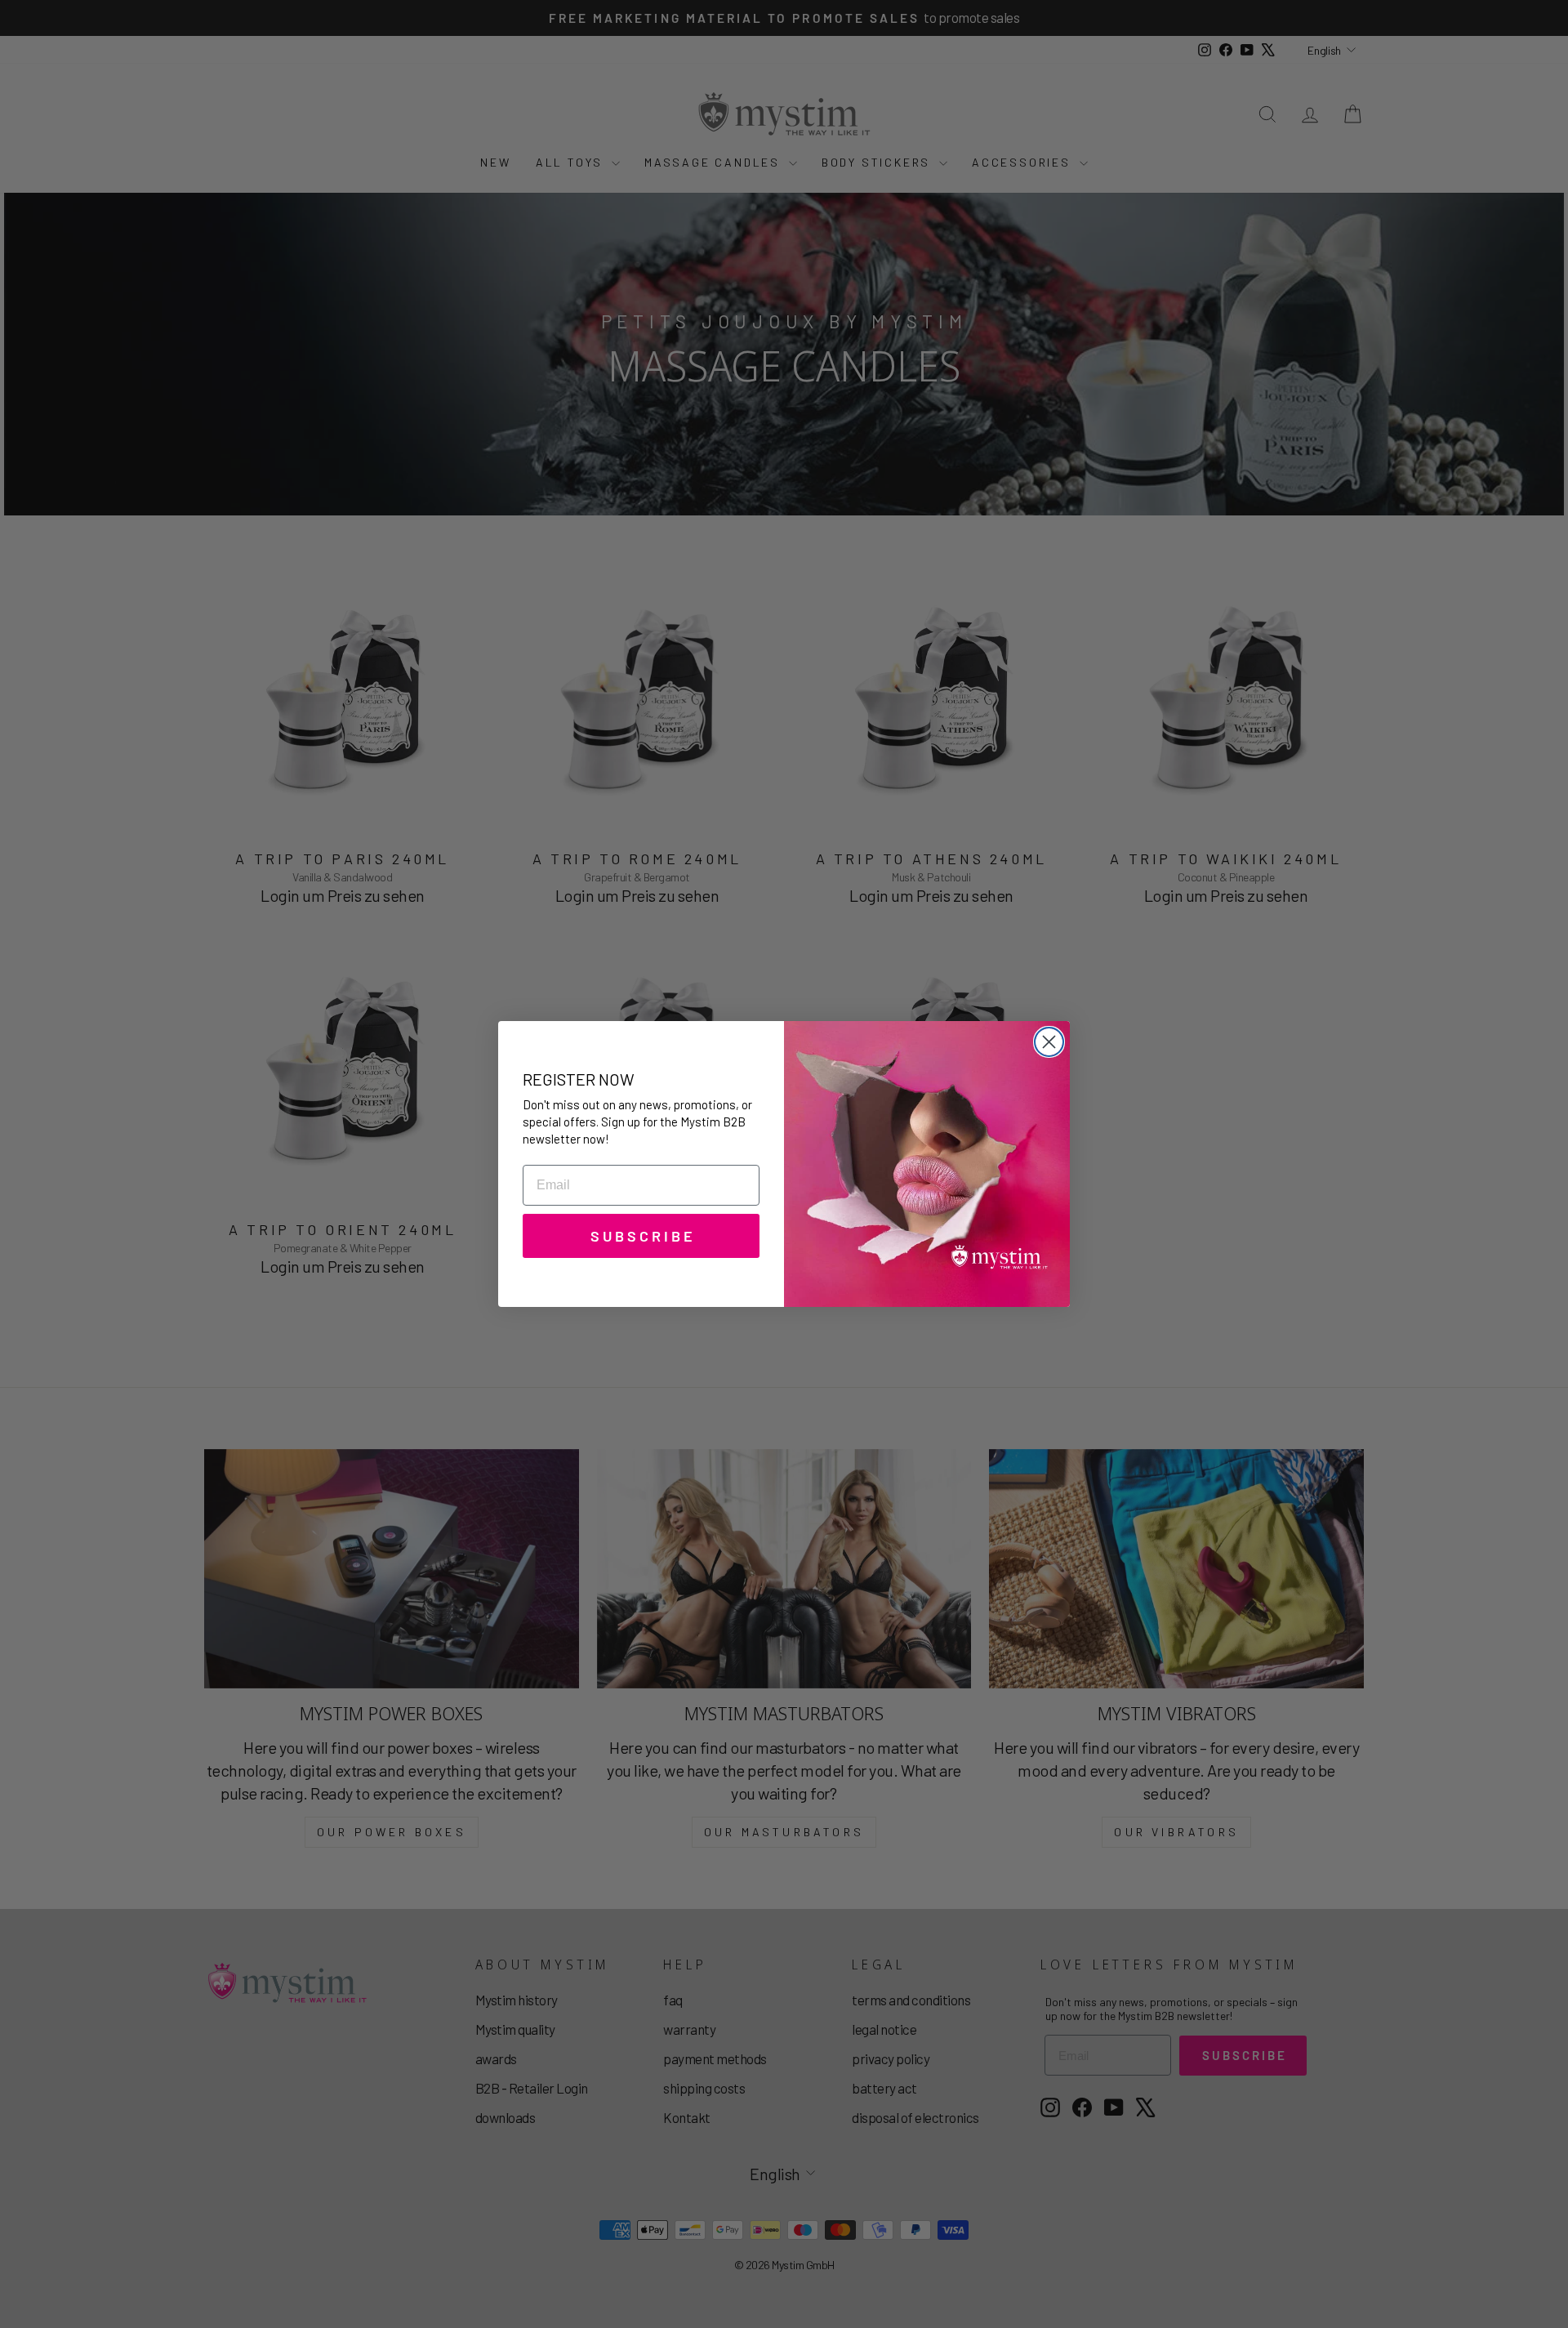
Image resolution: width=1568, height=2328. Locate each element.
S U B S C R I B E (641, 1236)
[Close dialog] (1049, 1042)
